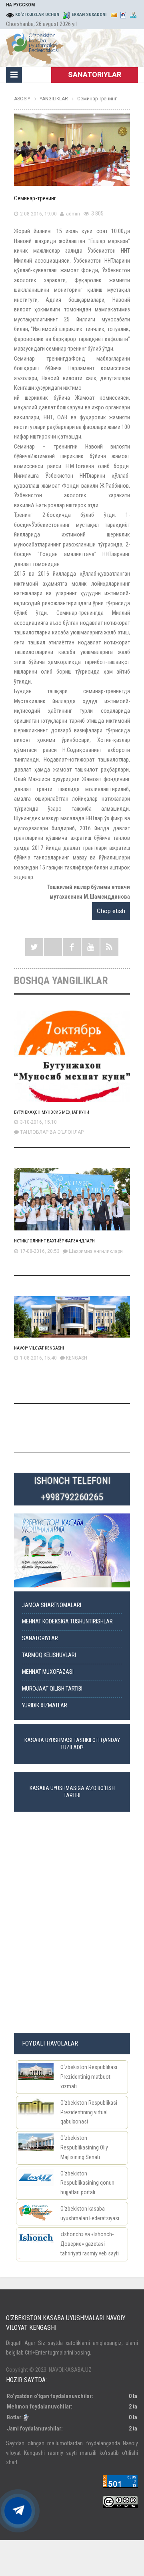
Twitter (34, 947)
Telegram (53, 947)
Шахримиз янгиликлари (96, 1251)
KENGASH (77, 1358)
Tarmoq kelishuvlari (49, 1655)
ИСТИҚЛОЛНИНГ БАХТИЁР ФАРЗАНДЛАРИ (54, 1241)
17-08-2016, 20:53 (40, 1251)
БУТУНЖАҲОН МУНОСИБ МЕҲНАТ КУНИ (52, 1112)
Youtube (91, 947)
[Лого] (35, 47)
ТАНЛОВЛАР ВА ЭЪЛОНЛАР (52, 1132)
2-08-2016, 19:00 (38, 214)
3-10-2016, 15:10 (38, 1122)
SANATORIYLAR (95, 75)
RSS (109, 947)
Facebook (72, 947)
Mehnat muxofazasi (48, 1672)
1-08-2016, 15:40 (38, 1358)
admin (73, 214)
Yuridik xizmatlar (45, 1706)
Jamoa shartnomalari (52, 1605)
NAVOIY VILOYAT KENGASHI (39, 1348)
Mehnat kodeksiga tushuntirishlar (67, 1622)
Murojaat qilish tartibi (52, 1689)
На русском (20, 5)
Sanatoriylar (40, 1638)
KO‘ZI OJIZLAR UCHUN (37, 15)
